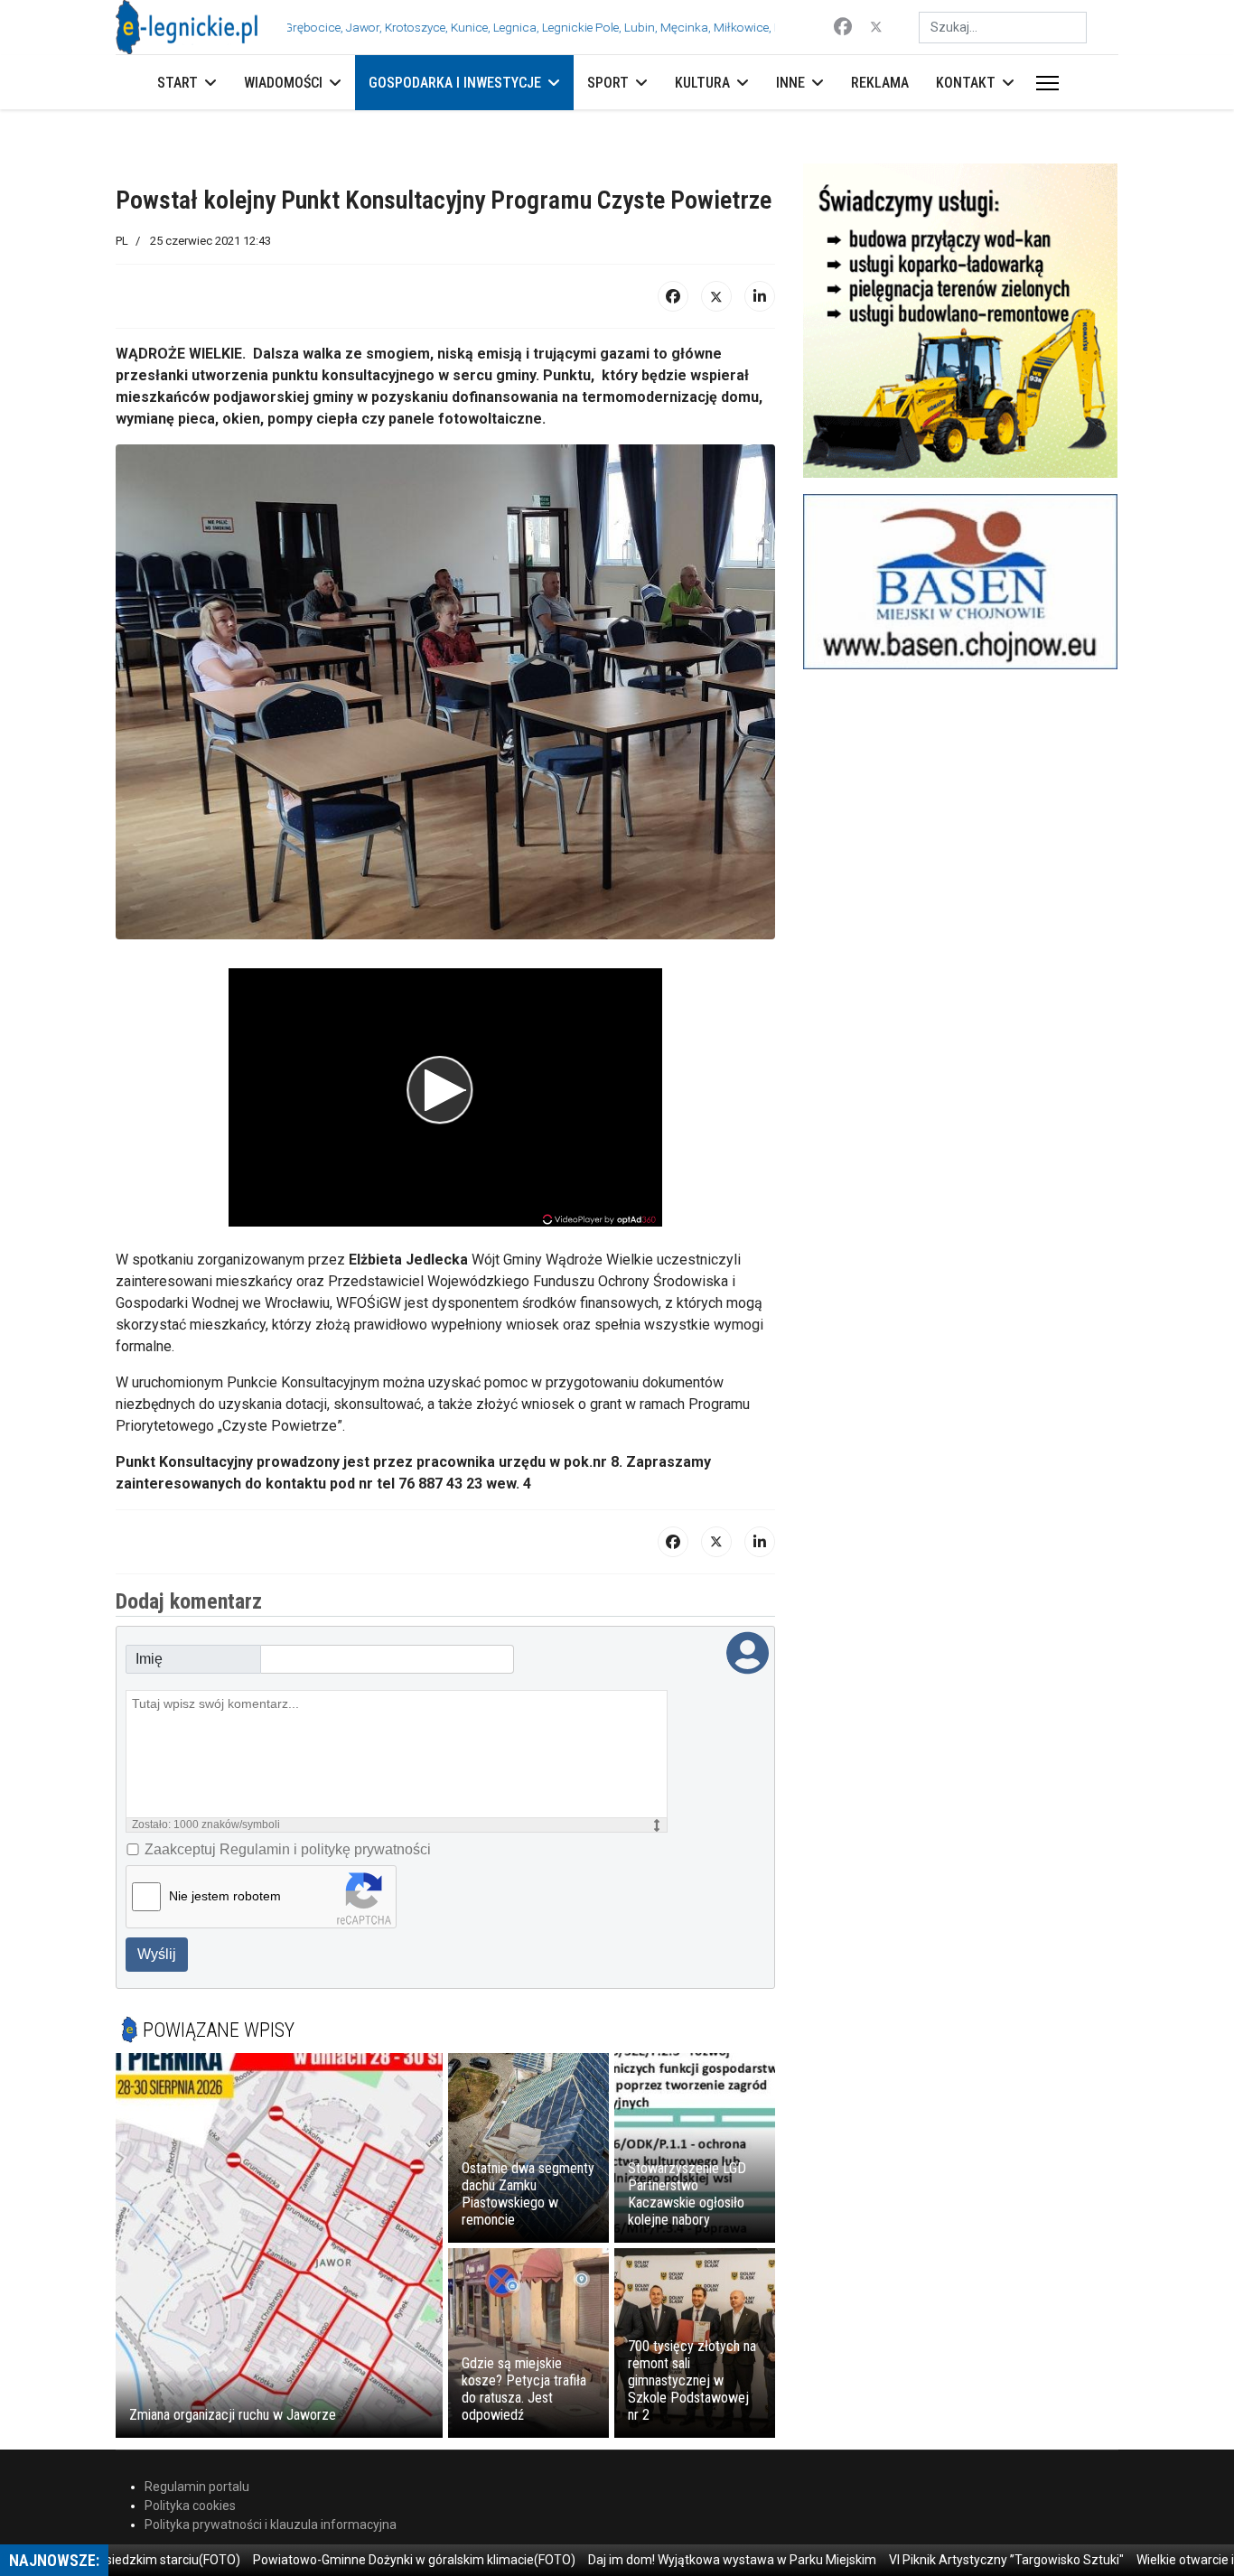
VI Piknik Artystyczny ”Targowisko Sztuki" (959, 2560)
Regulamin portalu (197, 2487)
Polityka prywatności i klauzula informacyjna (271, 2525)
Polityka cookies (190, 2506)
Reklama (880, 83)
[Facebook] (843, 27)
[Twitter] (876, 27)
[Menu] (1044, 83)
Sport (608, 83)
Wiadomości (283, 83)
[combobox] (1003, 28)
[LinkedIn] (760, 296)
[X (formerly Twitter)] (716, 296)
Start (178, 83)
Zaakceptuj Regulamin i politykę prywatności (288, 1849)
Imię (149, 1659)
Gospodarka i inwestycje (455, 83)
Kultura (702, 83)
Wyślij (157, 1954)
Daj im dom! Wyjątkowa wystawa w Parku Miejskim (685, 2560)
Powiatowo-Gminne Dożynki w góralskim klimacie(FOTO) (367, 2560)
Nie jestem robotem (225, 1896)
